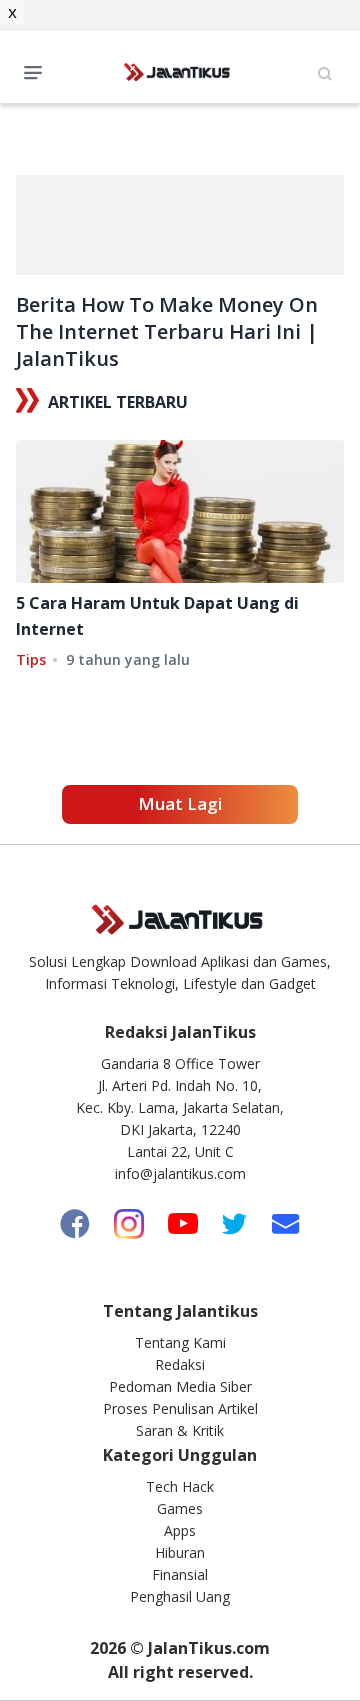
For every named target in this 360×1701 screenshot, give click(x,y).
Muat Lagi (180, 803)
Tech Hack (180, 1486)
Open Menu (38, 71)
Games (180, 1508)
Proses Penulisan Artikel (180, 1408)
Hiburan (180, 1552)
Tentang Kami (180, 1342)
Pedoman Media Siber (180, 1386)
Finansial (180, 1574)
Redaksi (180, 1364)
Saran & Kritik (180, 1430)
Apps (180, 1530)
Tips (31, 659)
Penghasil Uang (180, 1596)
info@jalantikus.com (180, 1173)
